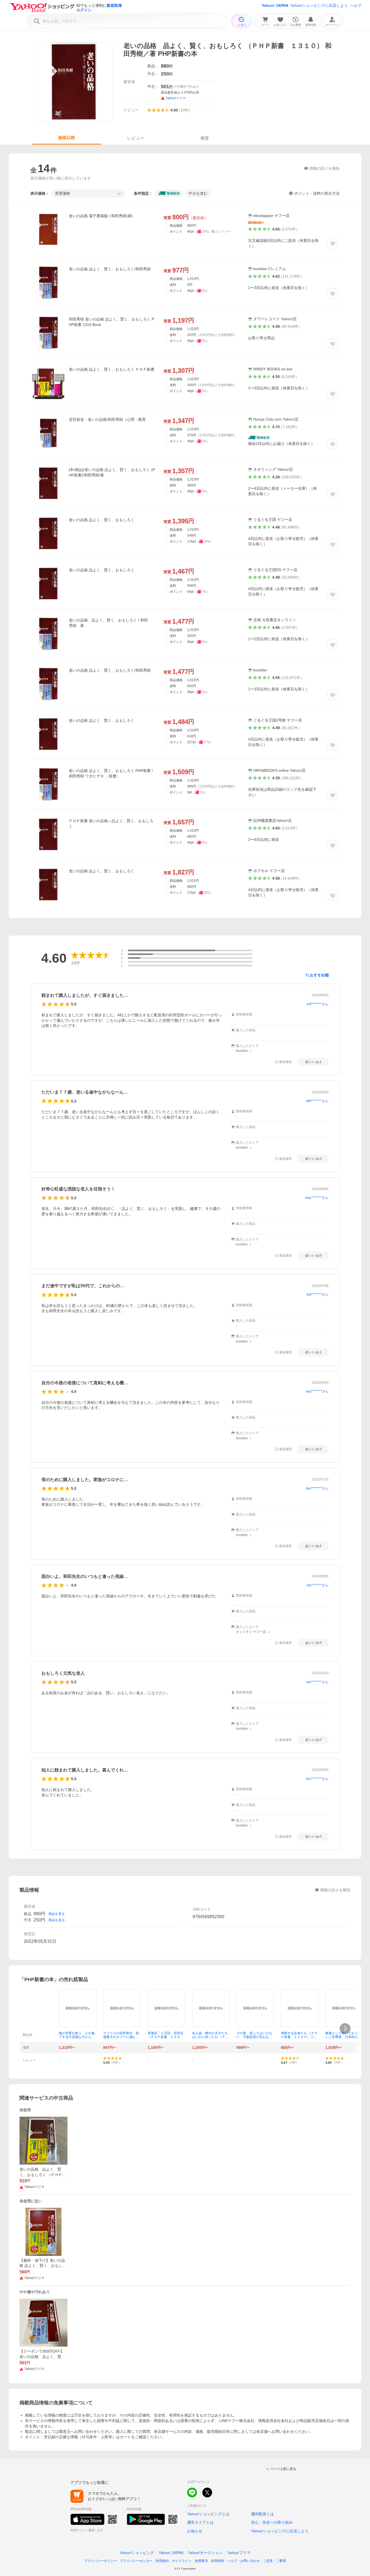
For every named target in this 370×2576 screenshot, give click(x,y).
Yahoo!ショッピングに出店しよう (319, 5)
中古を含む (198, 193)
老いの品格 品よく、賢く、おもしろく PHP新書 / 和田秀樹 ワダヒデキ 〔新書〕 (111, 773)
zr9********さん (318, 1004)
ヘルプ (356, 5)
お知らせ (195, 2531)
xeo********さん (317, 1779)
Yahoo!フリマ (239, 2553)
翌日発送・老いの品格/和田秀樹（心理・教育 (107, 419)
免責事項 (201, 2561)
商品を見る (57, 1914)
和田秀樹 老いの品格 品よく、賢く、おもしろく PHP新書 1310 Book (111, 322)
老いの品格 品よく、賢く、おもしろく (102, 520)
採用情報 (218, 2561)
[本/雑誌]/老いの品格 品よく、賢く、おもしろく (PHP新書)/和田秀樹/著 (112, 472)
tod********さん (318, 1295)
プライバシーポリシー (100, 2561)
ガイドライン (182, 2561)
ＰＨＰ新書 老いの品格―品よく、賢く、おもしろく (111, 824)
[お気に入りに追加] (333, 243)
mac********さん (317, 1198)
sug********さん (317, 1391)
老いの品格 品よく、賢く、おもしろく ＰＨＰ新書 (112, 369)
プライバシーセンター (136, 2561)
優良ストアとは (200, 2522)
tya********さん (318, 1585)
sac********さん (317, 1682)
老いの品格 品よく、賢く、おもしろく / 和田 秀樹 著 (110, 623)
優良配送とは (262, 2514)
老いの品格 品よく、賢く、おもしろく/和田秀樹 (110, 269)
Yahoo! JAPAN (275, 5)
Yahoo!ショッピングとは (208, 2514)
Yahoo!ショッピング (137, 2553)
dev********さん (317, 1488)
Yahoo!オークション (205, 2553)
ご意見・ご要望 (274, 2561)
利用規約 (162, 2561)
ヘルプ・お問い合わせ (244, 2561)
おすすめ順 (319, 975)
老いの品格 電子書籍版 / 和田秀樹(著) (101, 216)
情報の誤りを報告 (335, 1890)
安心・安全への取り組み (272, 2522)
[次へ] (345, 2029)
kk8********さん (317, 1101)
